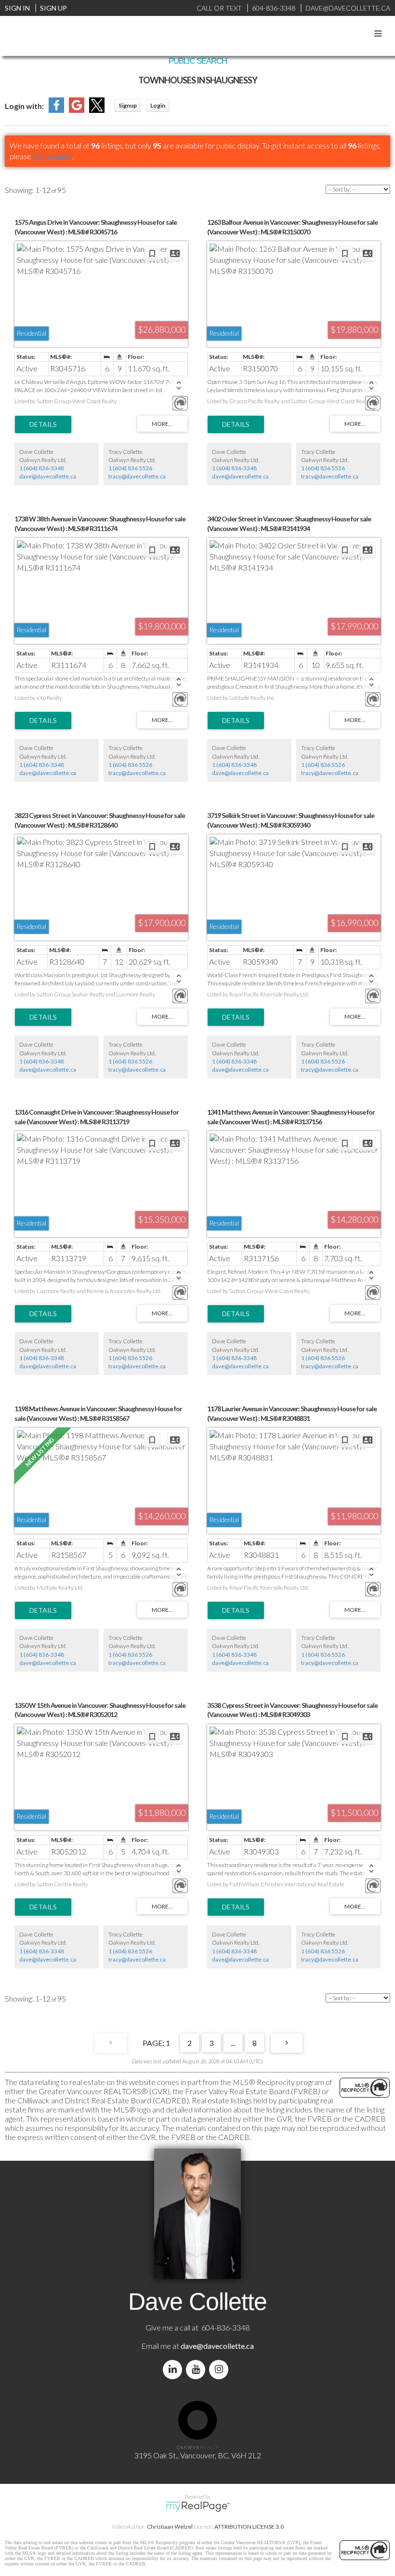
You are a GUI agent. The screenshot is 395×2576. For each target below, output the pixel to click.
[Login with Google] (77, 110)
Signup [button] (128, 105)
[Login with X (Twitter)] (97, 110)
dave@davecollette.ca (48, 476)
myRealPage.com (198, 2507)
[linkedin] (174, 2369)
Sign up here (53, 156)
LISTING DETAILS (43, 424)
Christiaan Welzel (170, 2527)
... (233, 2043)
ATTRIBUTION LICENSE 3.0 (249, 2527)
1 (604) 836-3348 (42, 468)
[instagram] (221, 2369)
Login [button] (158, 105)
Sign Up (53, 8)
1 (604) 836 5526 (130, 468)
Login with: (24, 106)
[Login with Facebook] (56, 110)
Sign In (17, 8)
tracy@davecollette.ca (137, 476)
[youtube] (197, 2369)
